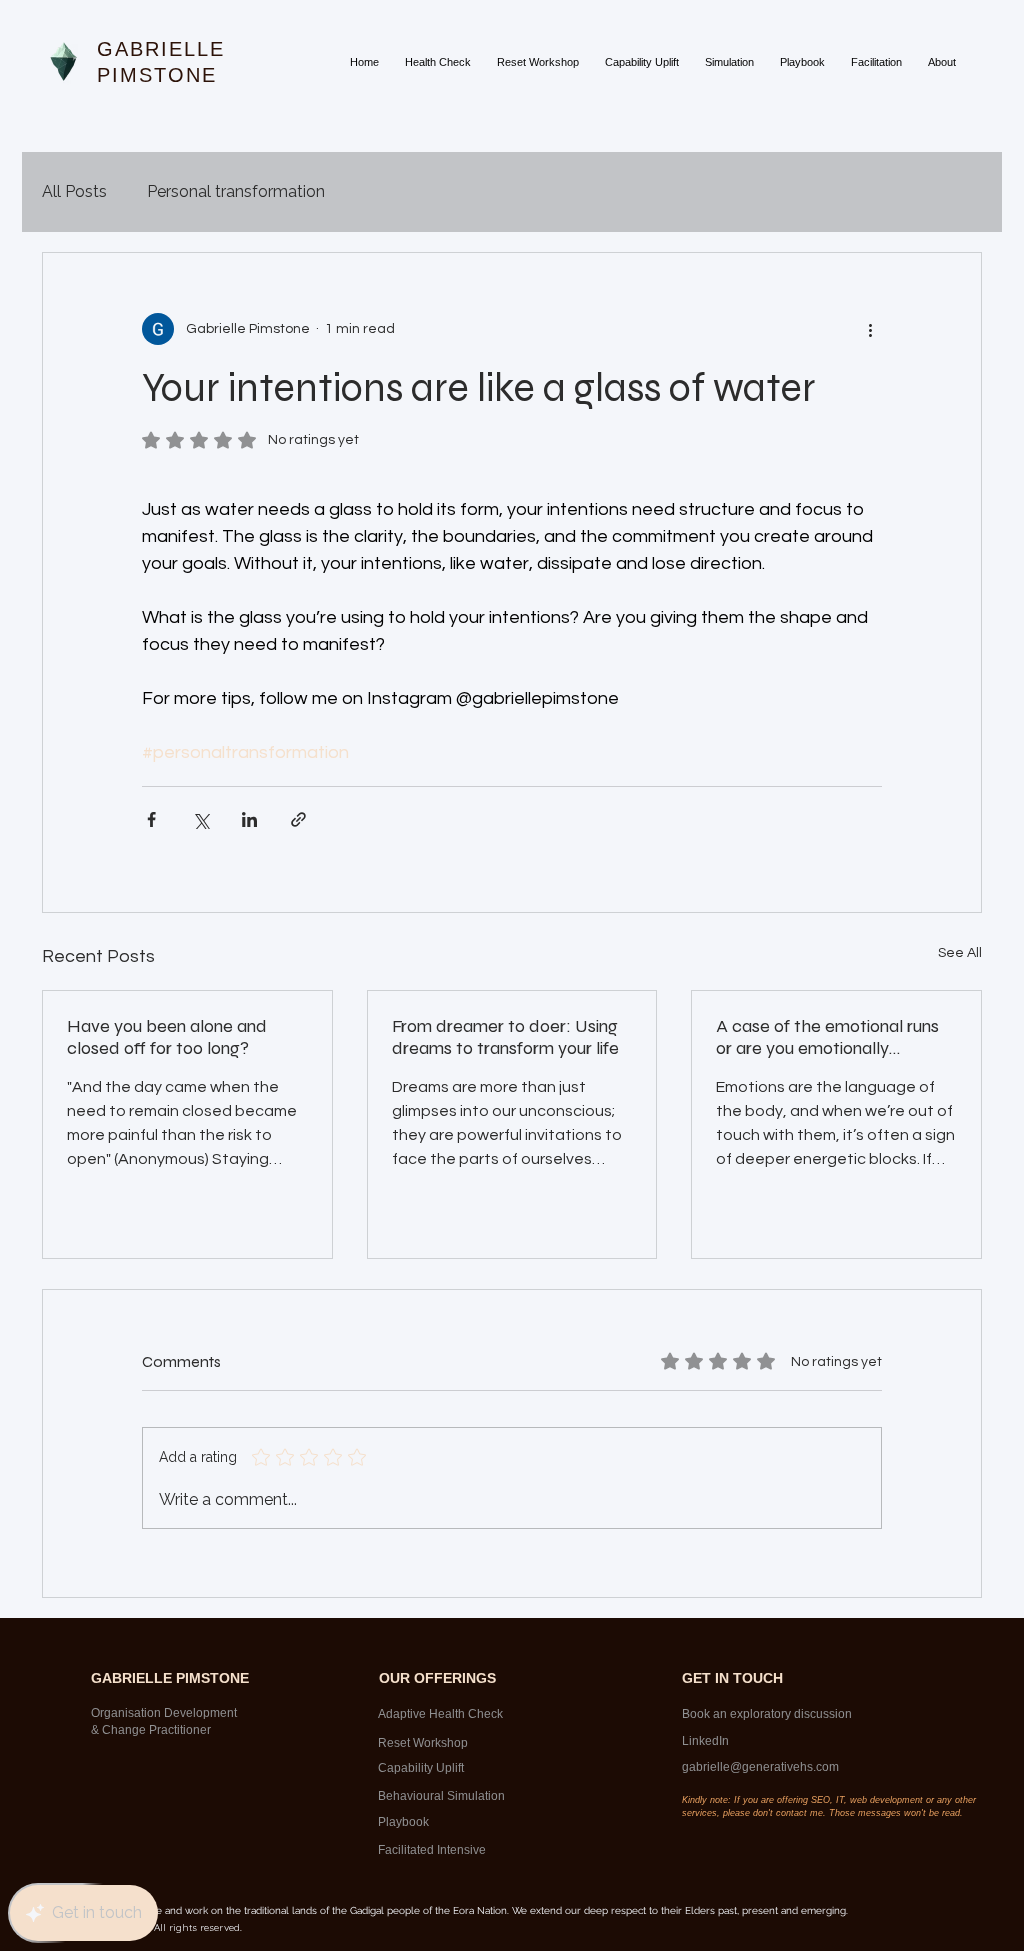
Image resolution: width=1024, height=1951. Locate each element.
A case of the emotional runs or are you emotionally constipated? (827, 1037)
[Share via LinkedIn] (249, 819)
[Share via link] (298, 819)
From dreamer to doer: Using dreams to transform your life (505, 1037)
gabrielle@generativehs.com (760, 1767)
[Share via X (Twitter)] (200, 819)
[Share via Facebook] (151, 819)
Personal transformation (236, 191)
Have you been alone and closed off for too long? (167, 1037)
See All (960, 953)
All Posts (74, 191)
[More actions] (870, 329)
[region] (448, 1714)
